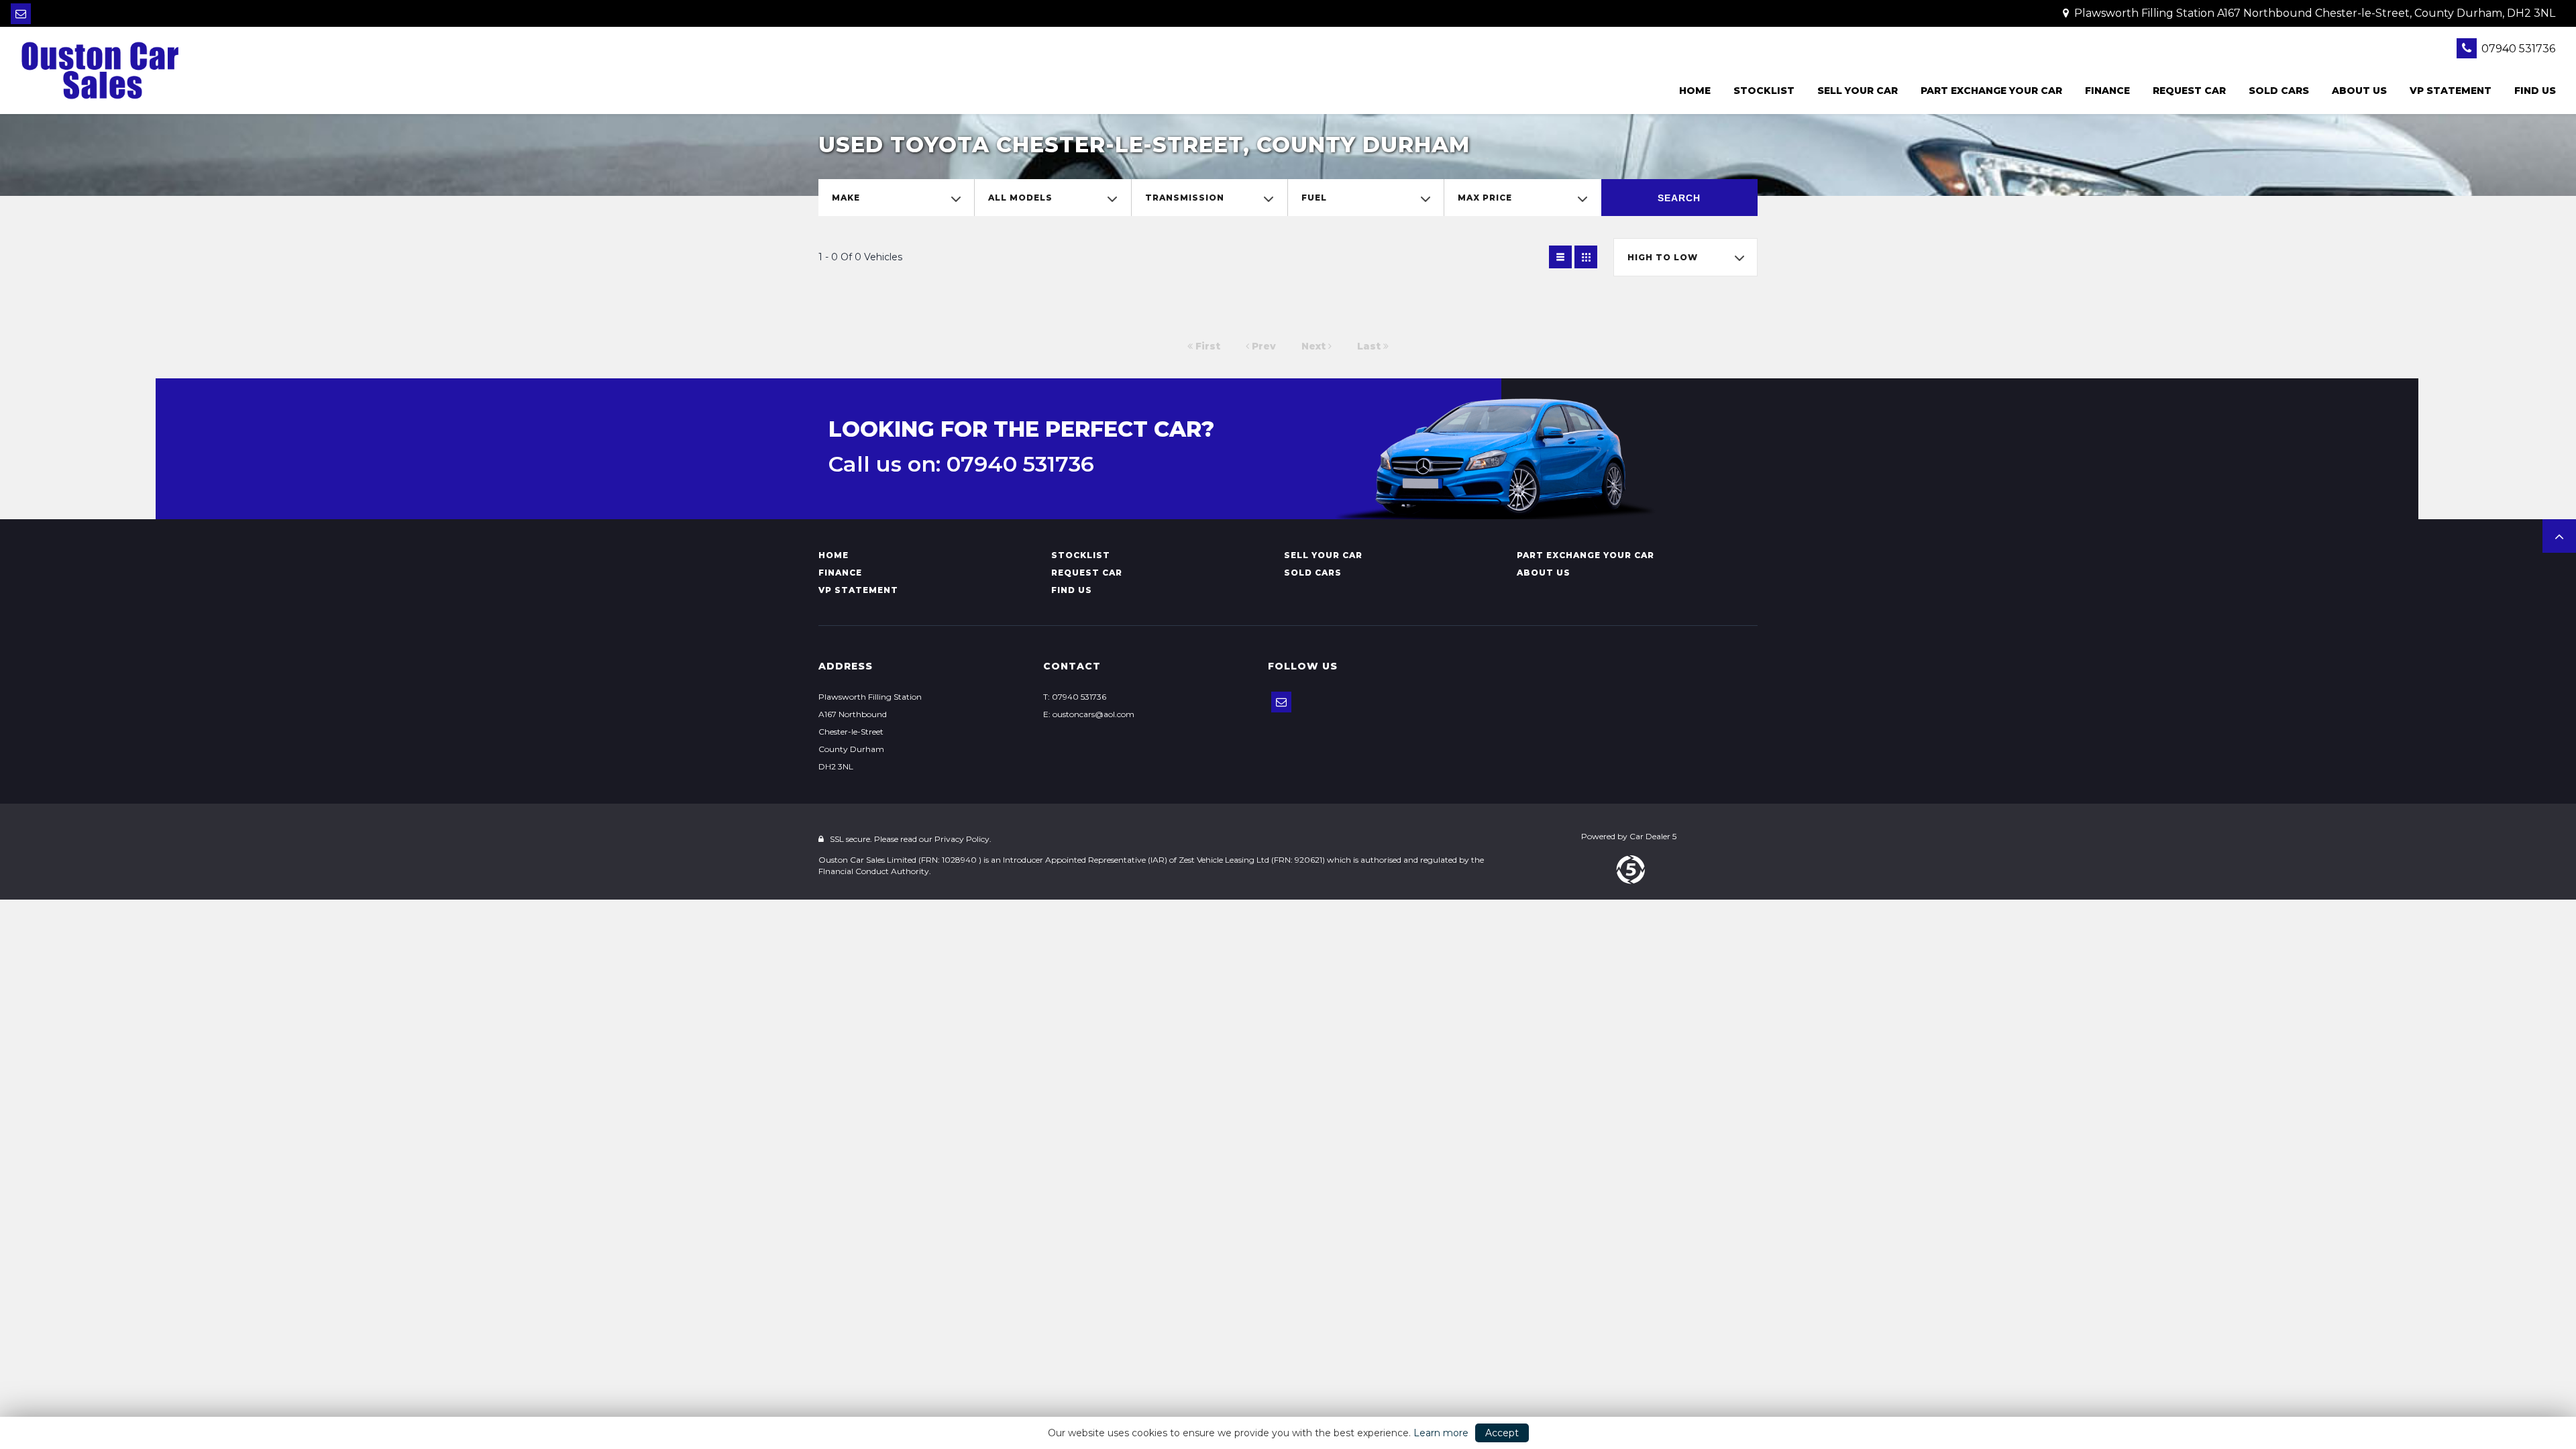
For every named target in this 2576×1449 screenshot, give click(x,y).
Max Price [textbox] (1485, 198)
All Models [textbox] (1020, 198)
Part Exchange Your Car (1991, 91)
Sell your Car (1858, 91)
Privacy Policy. (963, 839)
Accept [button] (1502, 1433)
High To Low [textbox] (1663, 257)
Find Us (2535, 91)
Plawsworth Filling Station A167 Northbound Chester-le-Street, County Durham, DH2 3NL (2313, 13)
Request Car (2189, 91)
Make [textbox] (846, 198)
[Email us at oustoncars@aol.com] (21, 14)
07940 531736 (2517, 49)
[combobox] (896, 198)
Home (1695, 91)
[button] (2559, 536)
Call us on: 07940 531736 (961, 464)
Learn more (1441, 1433)
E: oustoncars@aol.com (1089, 714)
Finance (2107, 91)
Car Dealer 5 (1653, 836)
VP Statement (2451, 91)
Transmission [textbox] (1185, 198)
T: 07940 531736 (1075, 697)
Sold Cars (2279, 91)
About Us (2359, 91)
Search (1679, 198)
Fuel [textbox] (1314, 198)
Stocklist (1764, 91)
